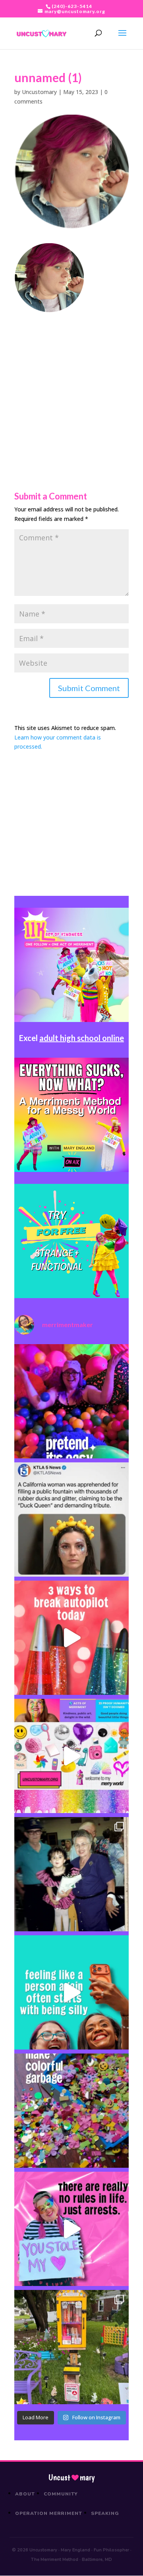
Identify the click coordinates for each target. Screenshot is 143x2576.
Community (61, 2494)
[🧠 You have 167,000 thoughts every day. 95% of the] (71, 1638)
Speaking (105, 2513)
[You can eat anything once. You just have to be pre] (71, 2229)
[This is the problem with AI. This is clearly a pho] (71, 1519)
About (25, 2494)
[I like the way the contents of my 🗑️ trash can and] (71, 2111)
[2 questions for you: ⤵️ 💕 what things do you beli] (71, 1401)
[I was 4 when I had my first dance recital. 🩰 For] (71, 1874)
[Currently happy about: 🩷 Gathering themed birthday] (71, 2347)
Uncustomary (39, 92)
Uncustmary (71, 2478)
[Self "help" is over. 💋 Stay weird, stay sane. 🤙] (71, 1992)
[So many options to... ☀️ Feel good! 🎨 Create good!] (71, 1756)
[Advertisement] (71, 384)
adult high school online (82, 1038)
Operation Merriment (49, 2513)
